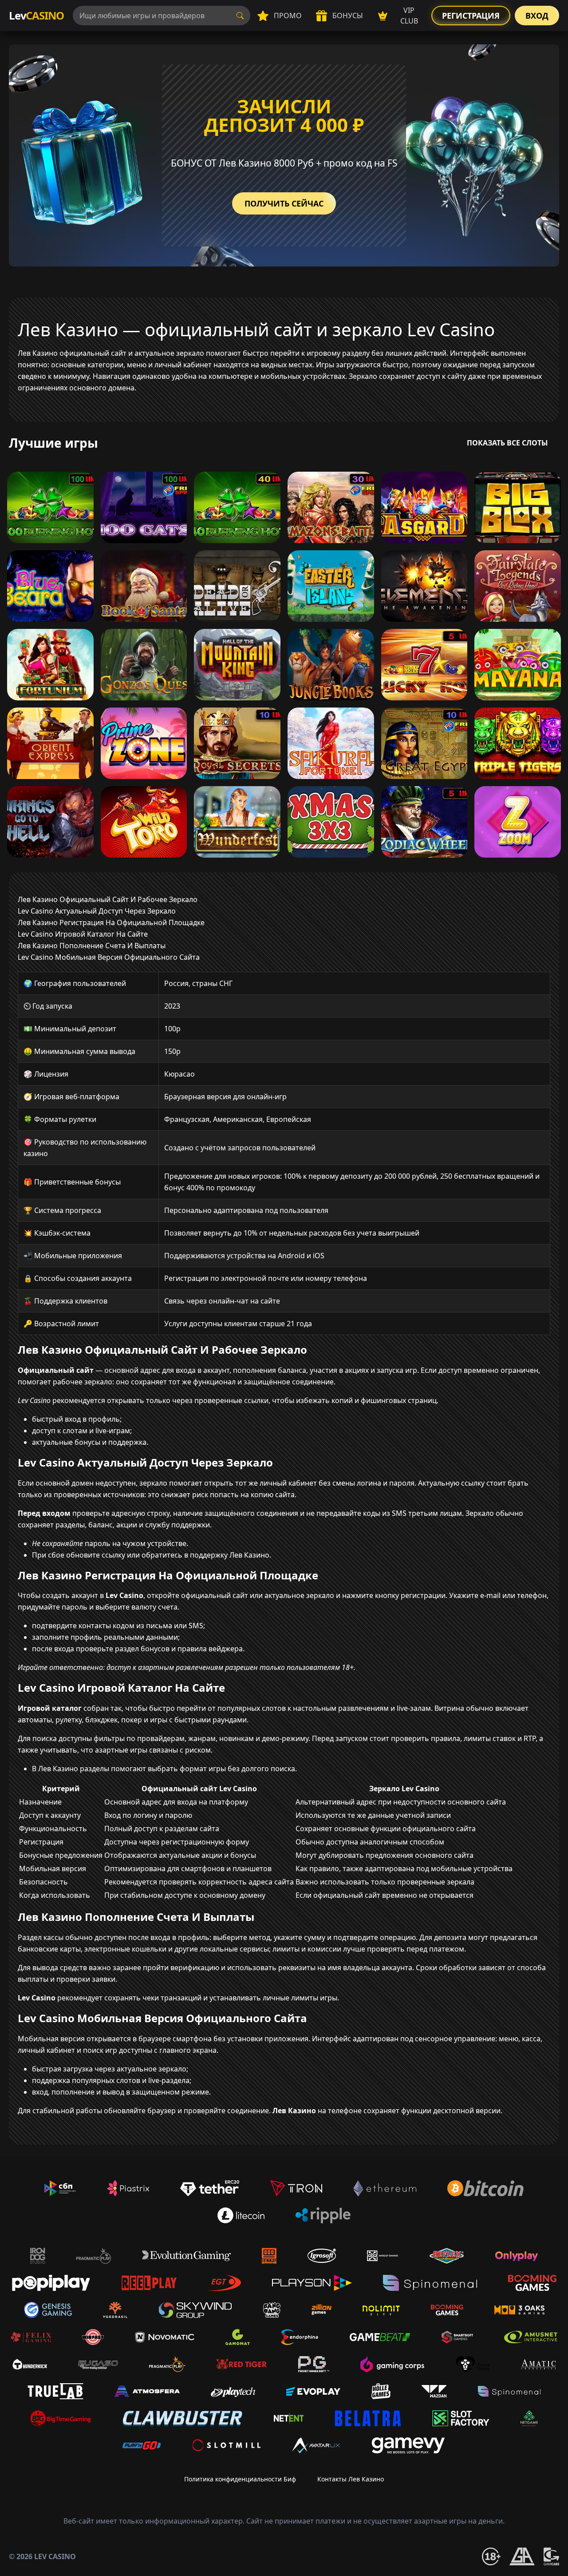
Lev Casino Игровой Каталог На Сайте (83, 934)
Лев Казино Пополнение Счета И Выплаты (92, 946)
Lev (36, 15)
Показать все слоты (507, 443)
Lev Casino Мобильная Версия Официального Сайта (109, 957)
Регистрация (471, 16)
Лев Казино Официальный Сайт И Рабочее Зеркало (108, 899)
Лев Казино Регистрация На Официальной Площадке (111, 922)
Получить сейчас (284, 203)
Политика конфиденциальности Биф (240, 2479)
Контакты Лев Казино (351, 2479)
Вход (537, 16)
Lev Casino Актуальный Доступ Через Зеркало (97, 911)
